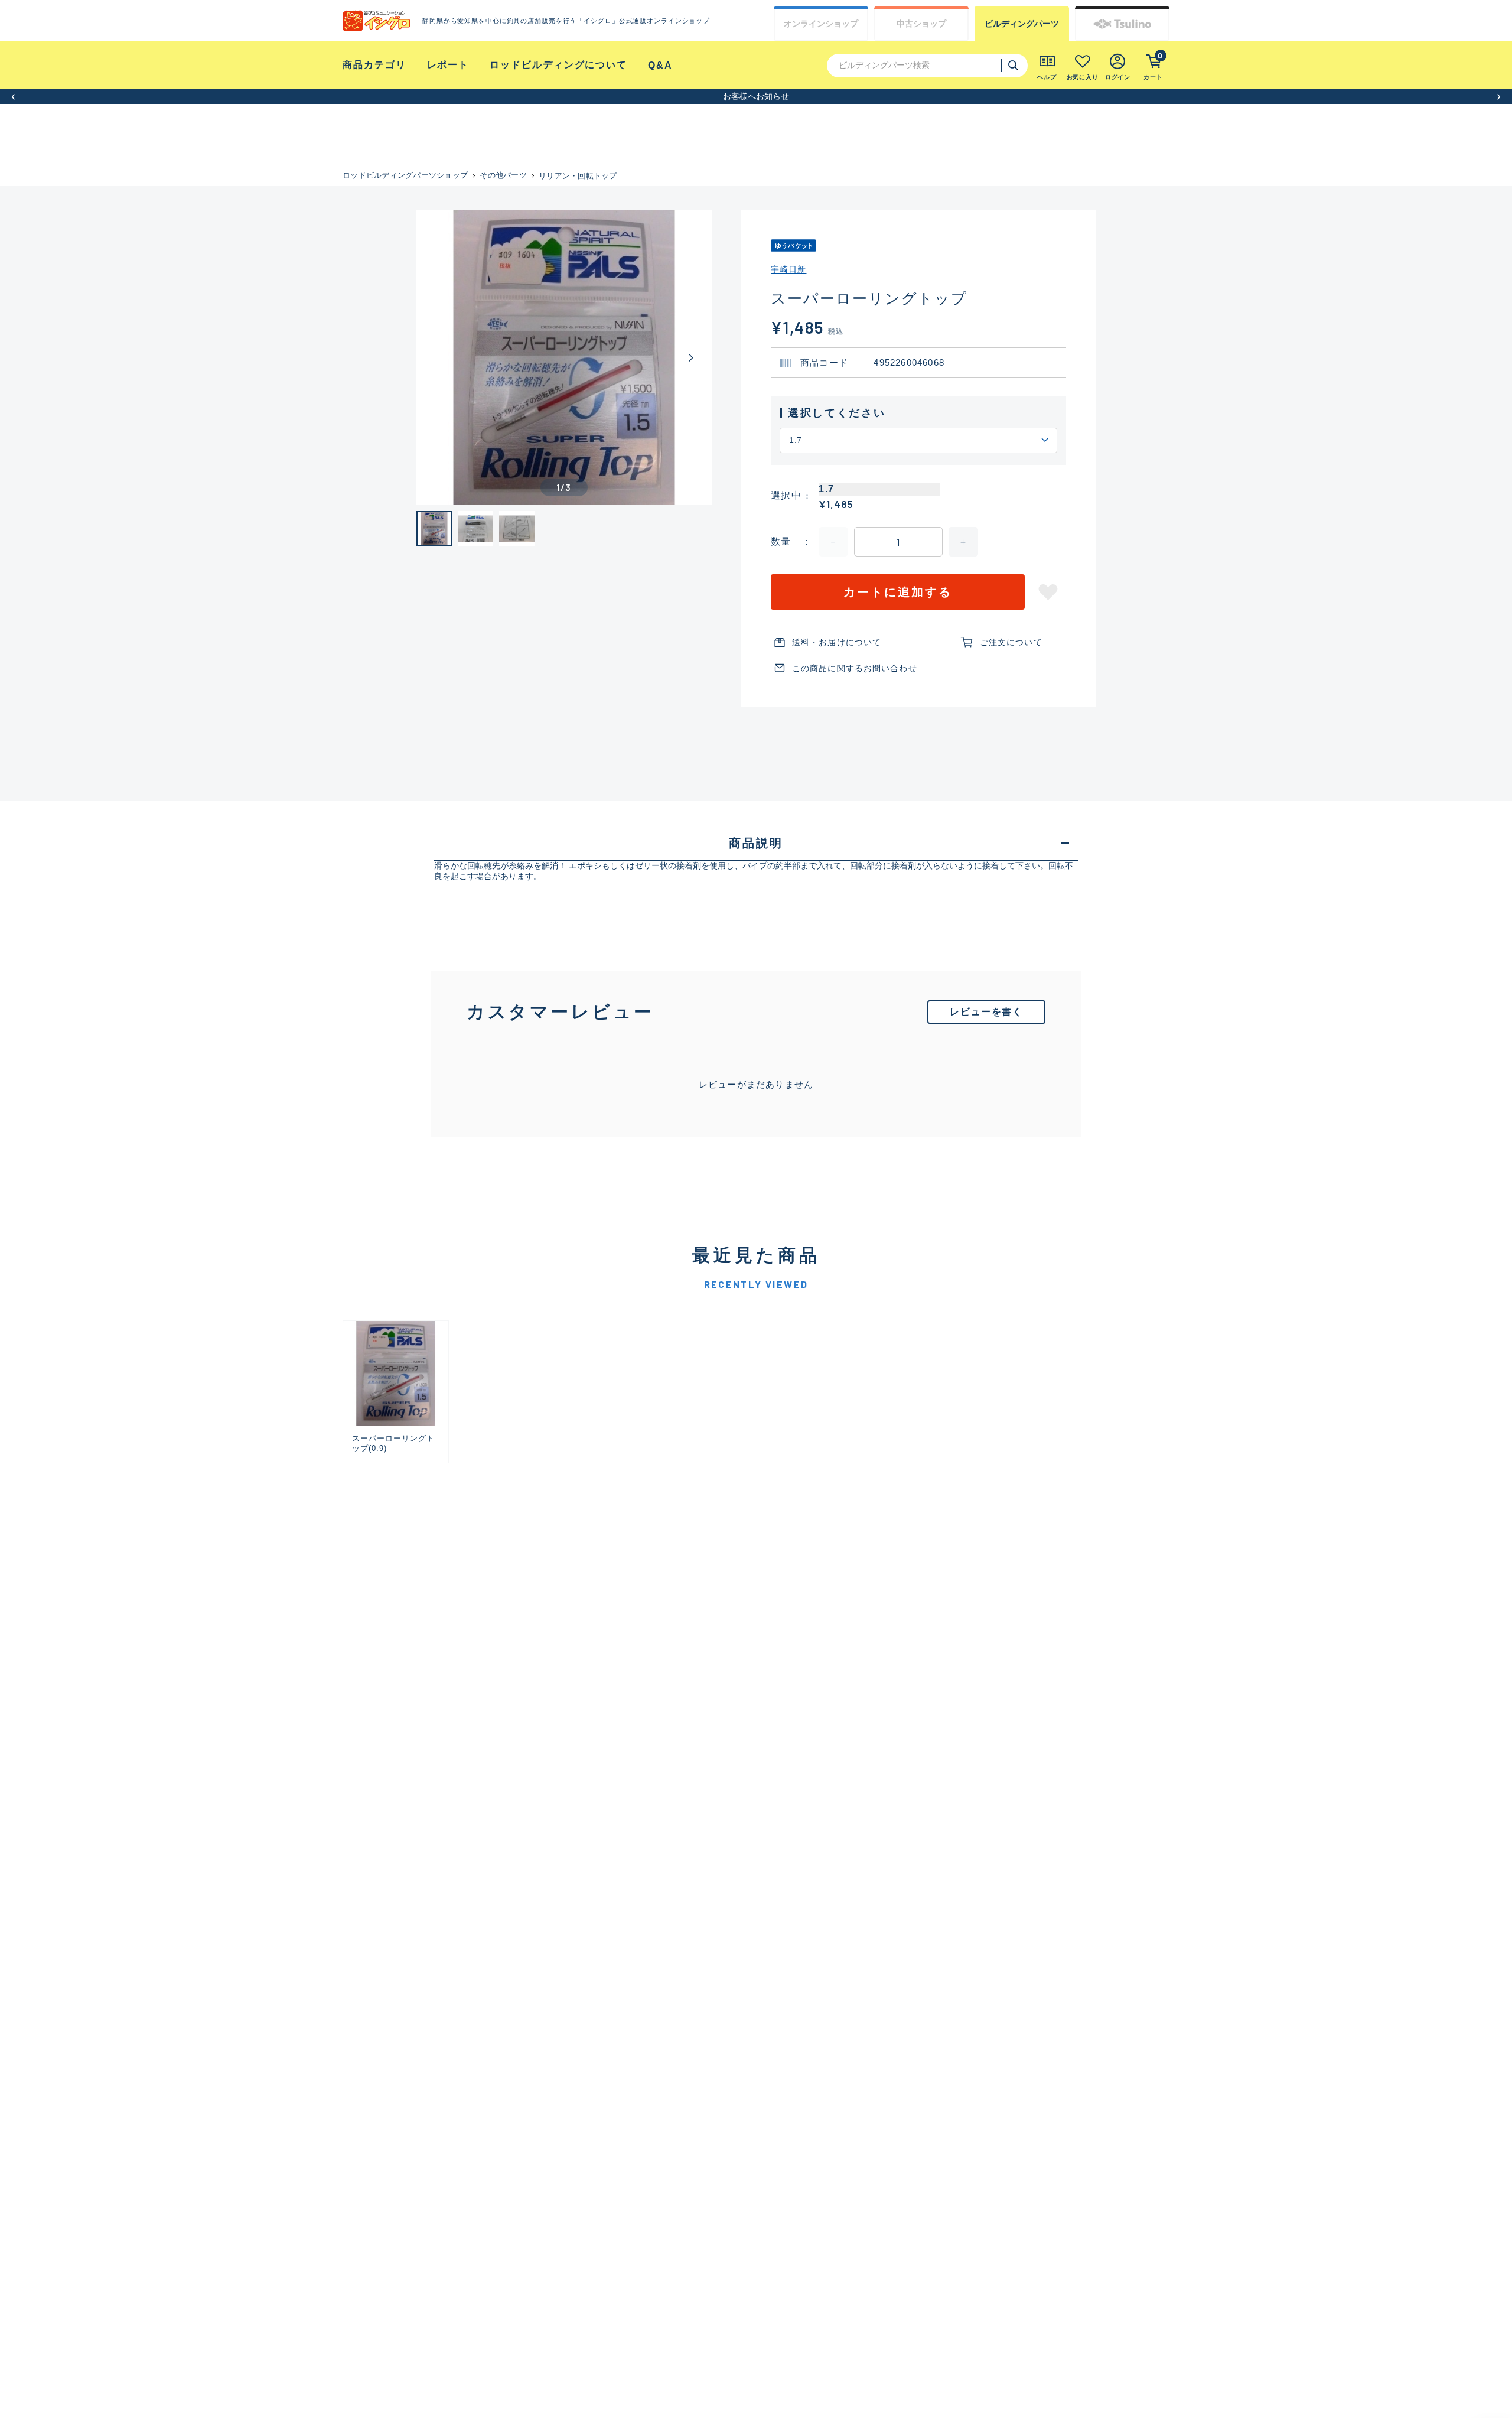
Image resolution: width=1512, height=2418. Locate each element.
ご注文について (1011, 642)
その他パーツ (503, 175)
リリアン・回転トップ (578, 176)
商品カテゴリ (374, 65)
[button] (13, 97)
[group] (396, 1392)
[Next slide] (691, 357)
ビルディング (1022, 24)
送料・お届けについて (837, 642)
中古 (921, 24)
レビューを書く (986, 1012)
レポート (448, 65)
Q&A (660, 65)
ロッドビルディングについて (558, 65)
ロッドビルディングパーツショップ (405, 175)
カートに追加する (898, 592)
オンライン (821, 24)
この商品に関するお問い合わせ (855, 668)
